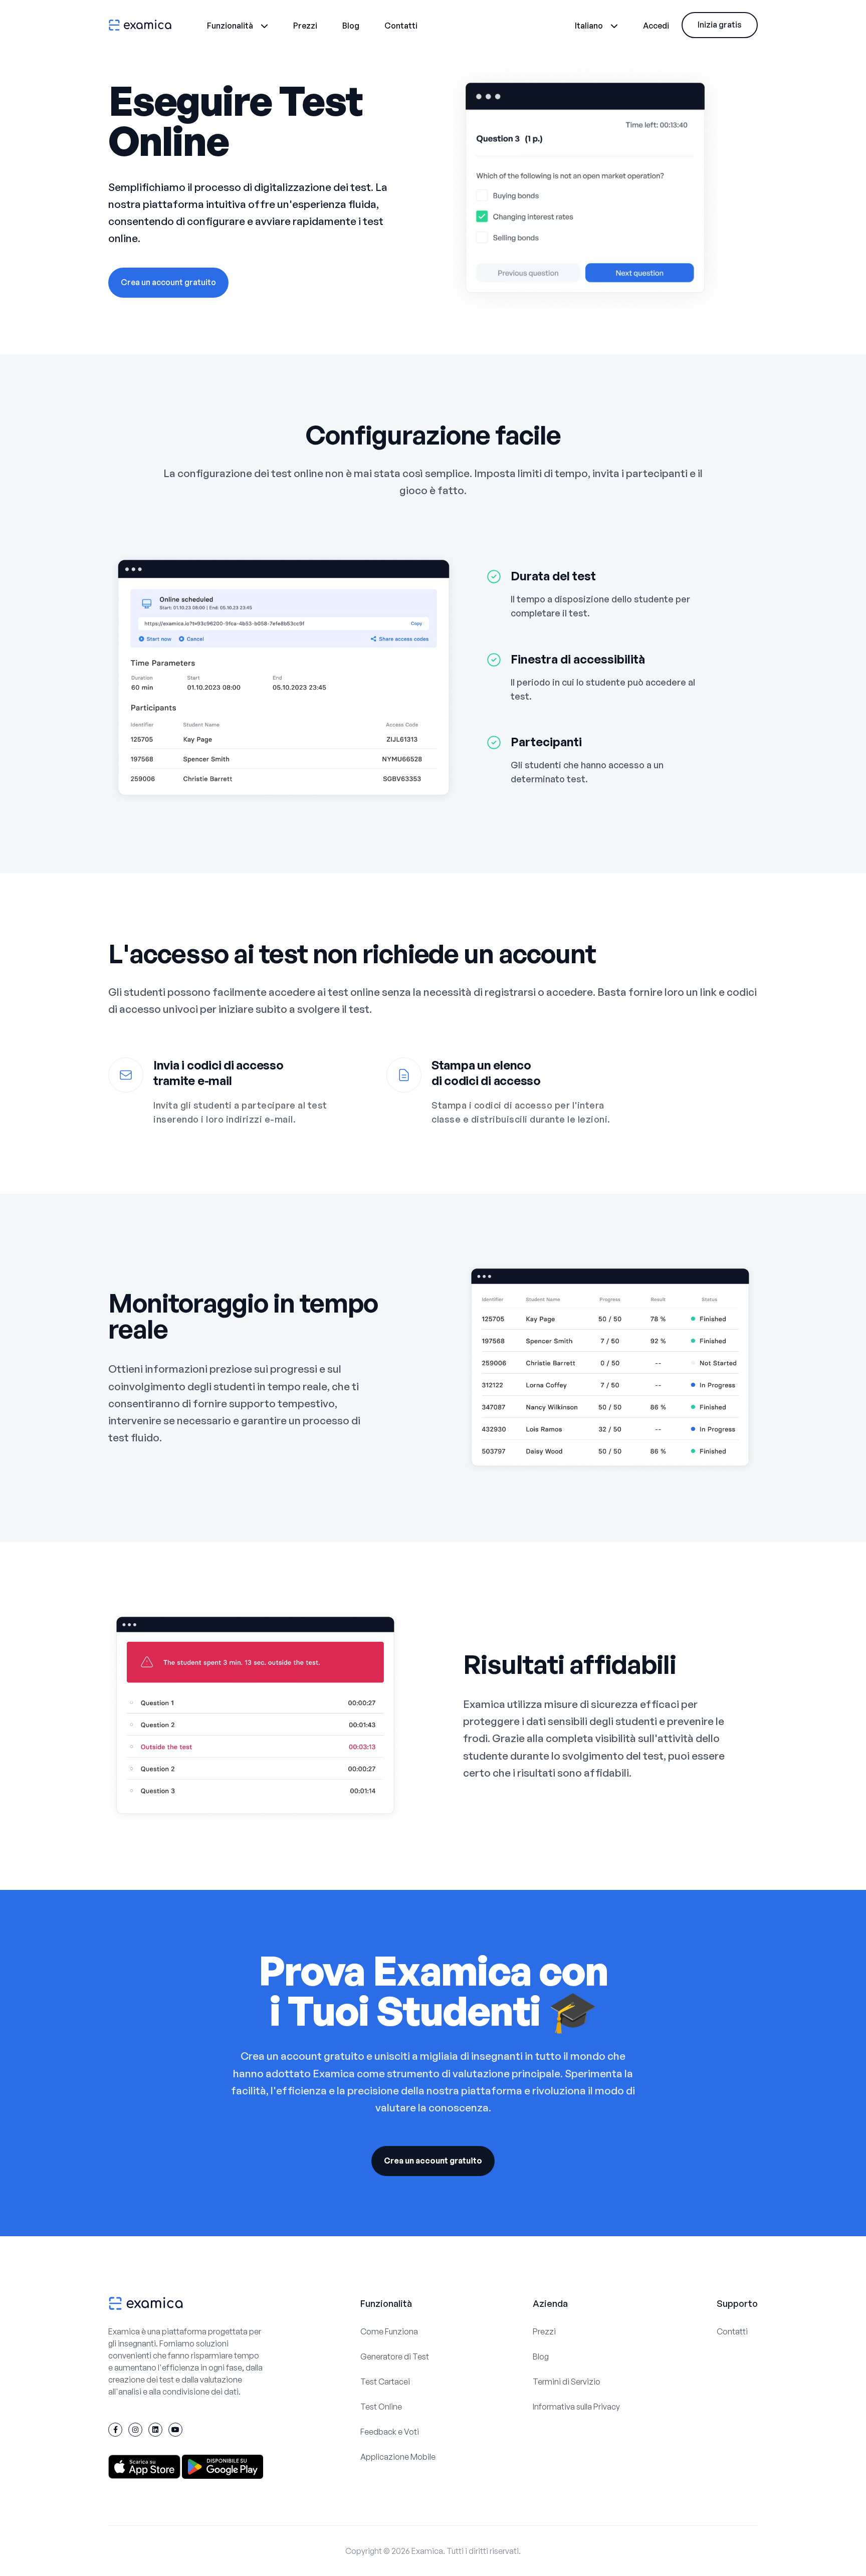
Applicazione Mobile (398, 2457)
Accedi (656, 26)
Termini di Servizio (567, 2382)
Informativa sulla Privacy (576, 2407)
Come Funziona (389, 2331)
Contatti (401, 26)
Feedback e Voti (390, 2432)
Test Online (381, 2407)
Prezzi (305, 26)
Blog (351, 26)
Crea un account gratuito (168, 282)
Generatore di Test (395, 2356)
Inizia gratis (720, 25)
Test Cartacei (385, 2382)
